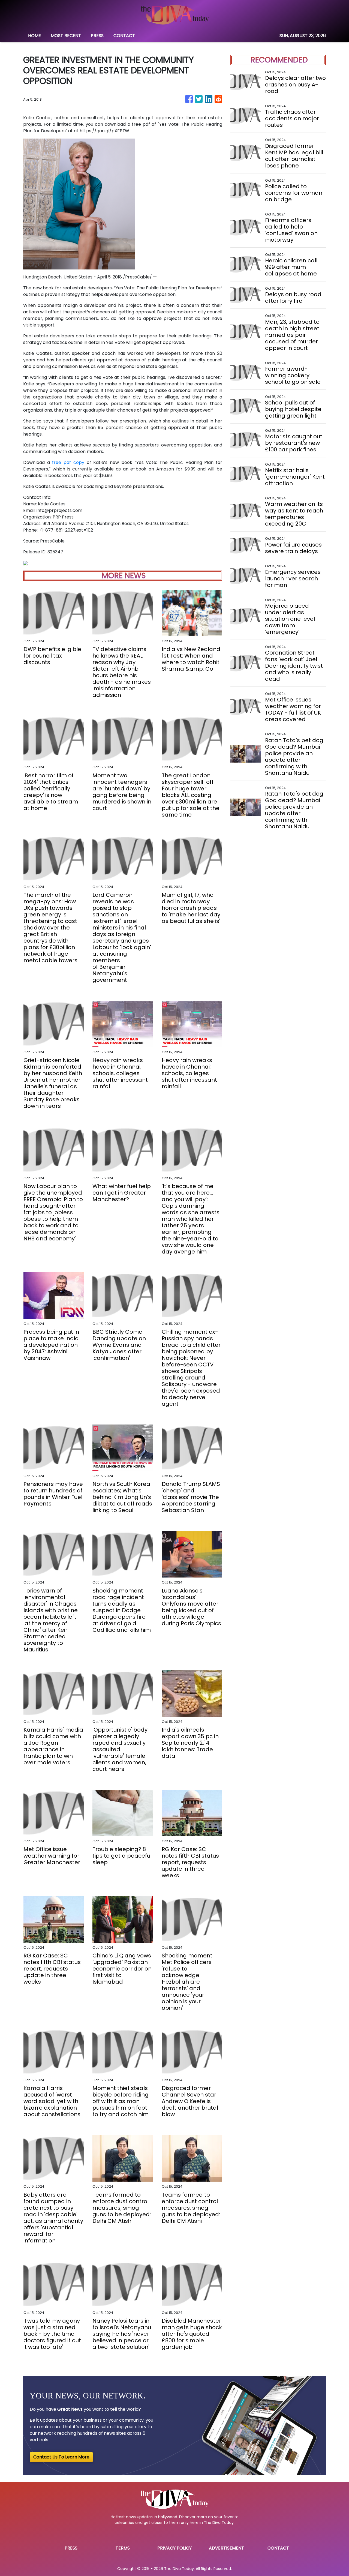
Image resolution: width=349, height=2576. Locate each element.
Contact (278, 2548)
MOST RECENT (66, 36)
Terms (123, 2548)
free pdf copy (68, 462)
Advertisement (226, 2548)
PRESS (97, 36)
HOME (34, 36)
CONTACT (124, 36)
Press (71, 2548)
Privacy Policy (174, 2548)
